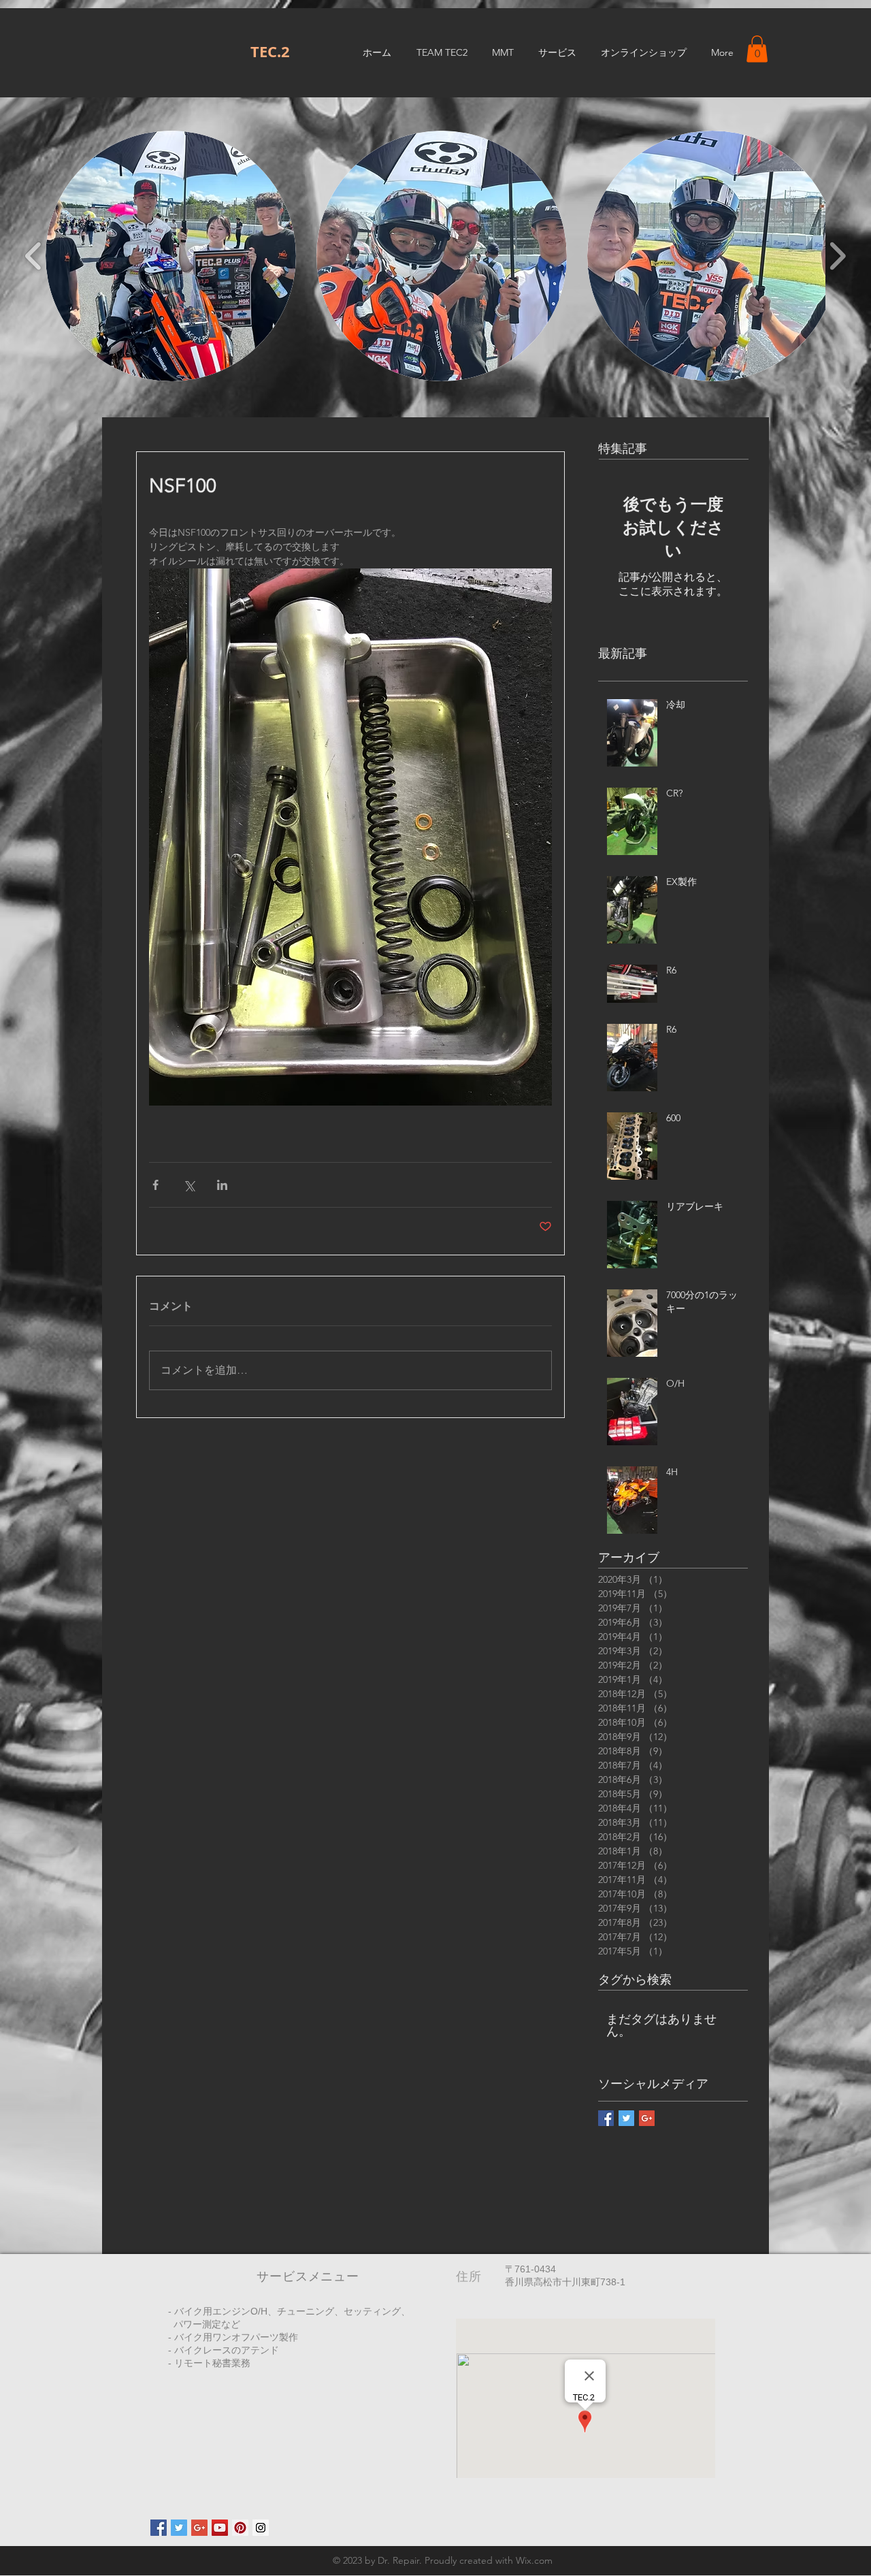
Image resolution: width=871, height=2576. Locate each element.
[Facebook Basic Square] (606, 2118)
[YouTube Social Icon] (220, 2528)
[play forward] (837, 256)
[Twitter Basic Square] (626, 2118)
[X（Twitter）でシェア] (189, 1185)
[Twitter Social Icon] (179, 2528)
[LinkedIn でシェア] (222, 1185)
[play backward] (34, 256)
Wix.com (534, 2560)
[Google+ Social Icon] (199, 2528)
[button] (757, 49)
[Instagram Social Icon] (261, 2528)
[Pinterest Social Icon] (240, 2528)
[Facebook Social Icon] (159, 2528)
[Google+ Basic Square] (647, 2118)
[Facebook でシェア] (155, 1185)
